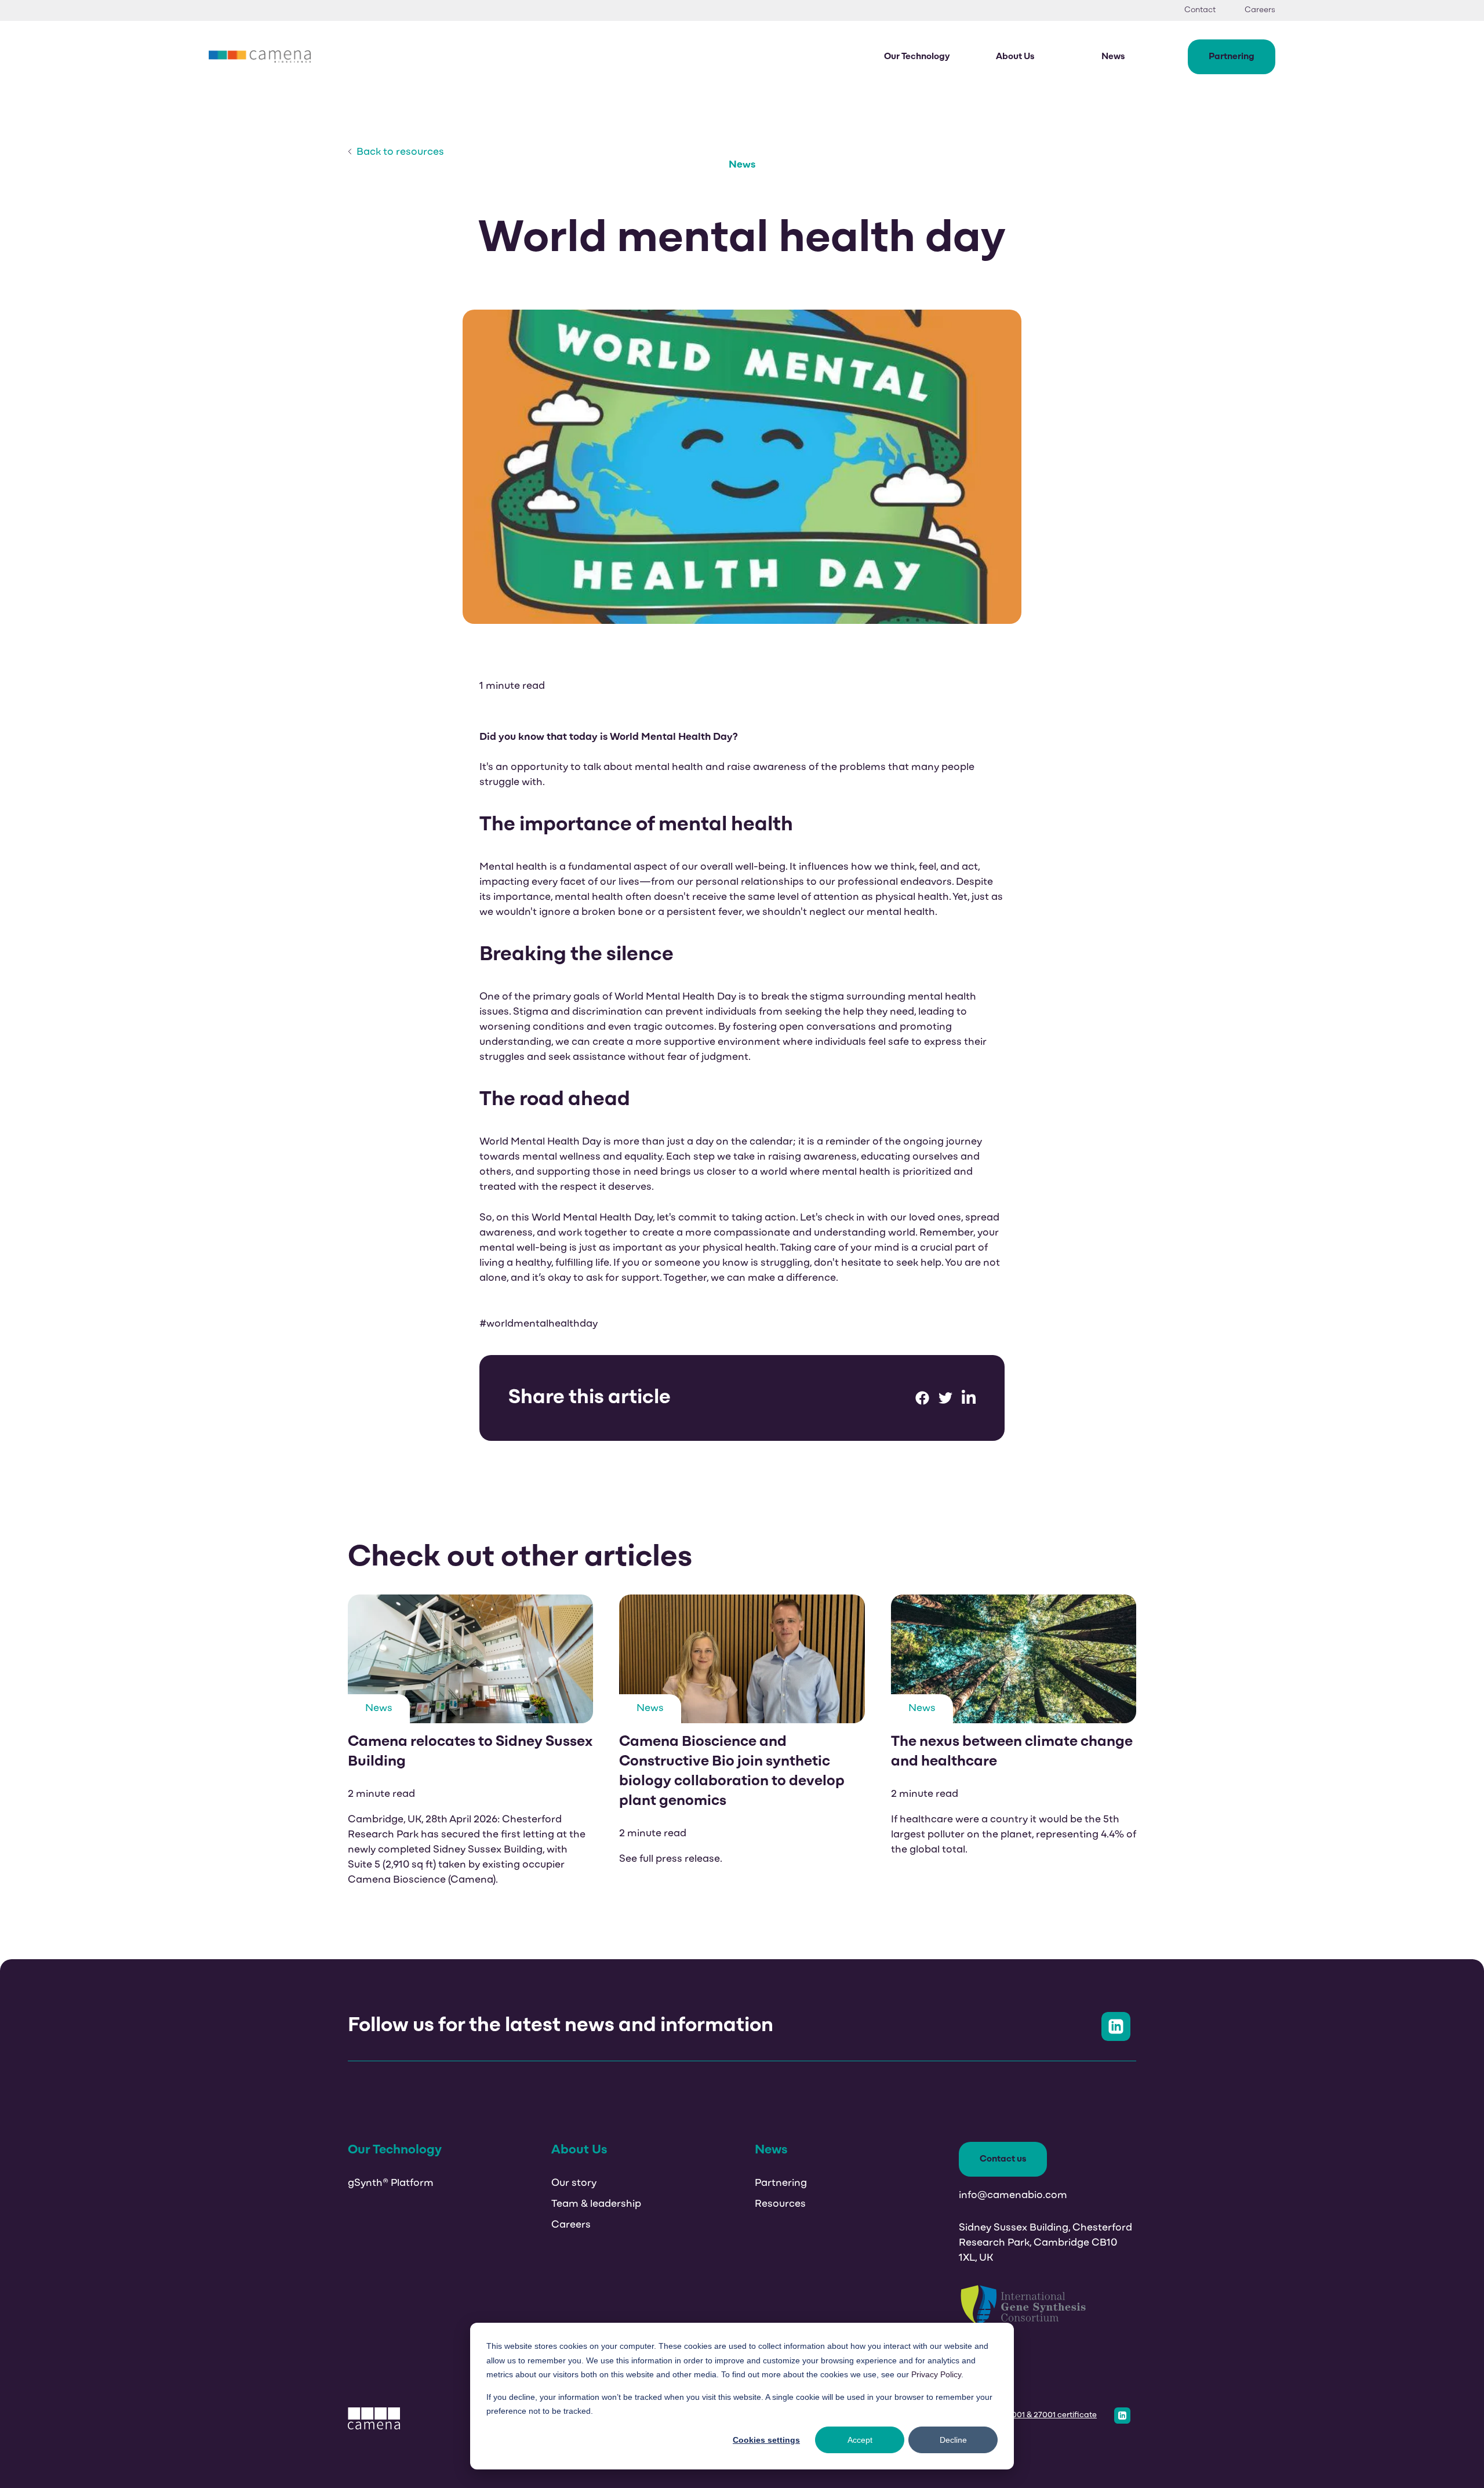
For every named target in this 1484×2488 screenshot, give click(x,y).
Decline (953, 2440)
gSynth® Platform (391, 2184)
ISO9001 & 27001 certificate (1045, 2415)
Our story (574, 2184)
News (1113, 57)
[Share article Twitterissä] (945, 1398)
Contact (1200, 10)
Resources (780, 2204)
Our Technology (917, 57)
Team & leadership (596, 2204)
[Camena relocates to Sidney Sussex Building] (470, 1741)
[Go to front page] (260, 57)
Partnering (1232, 57)
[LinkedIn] (1122, 2416)
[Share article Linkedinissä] (969, 1398)
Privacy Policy (936, 2374)
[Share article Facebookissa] (922, 1398)
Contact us (1003, 2159)
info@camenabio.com (1013, 2196)
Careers (1260, 10)
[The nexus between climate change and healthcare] (1014, 1741)
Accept (860, 2440)
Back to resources (398, 152)
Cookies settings (766, 2440)
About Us (1015, 57)
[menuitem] (1209, 10)
